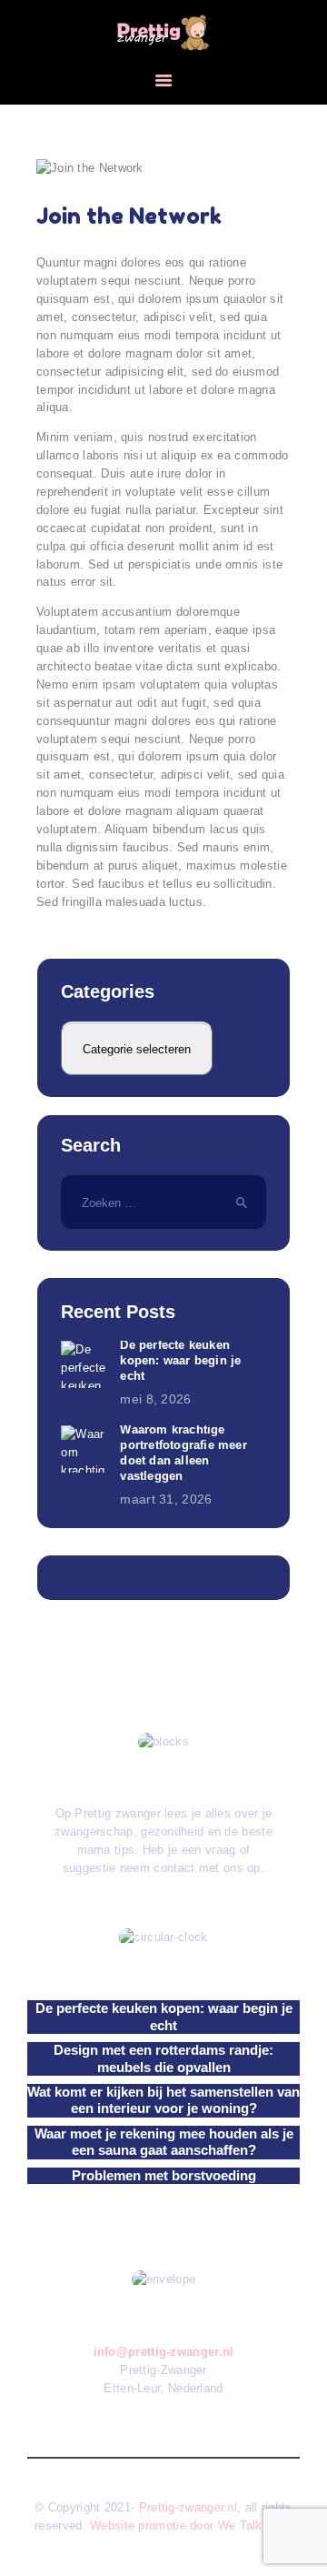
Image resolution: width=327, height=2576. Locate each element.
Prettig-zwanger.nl (188, 2507)
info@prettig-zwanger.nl (164, 2352)
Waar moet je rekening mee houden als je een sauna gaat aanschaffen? (164, 2142)
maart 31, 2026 (166, 1499)
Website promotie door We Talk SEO (191, 2526)
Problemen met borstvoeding (164, 2175)
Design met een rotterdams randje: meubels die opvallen (163, 2058)
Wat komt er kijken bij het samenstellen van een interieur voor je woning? (163, 2100)
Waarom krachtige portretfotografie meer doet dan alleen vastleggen (183, 1453)
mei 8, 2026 (155, 1399)
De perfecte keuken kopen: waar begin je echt (180, 1360)
